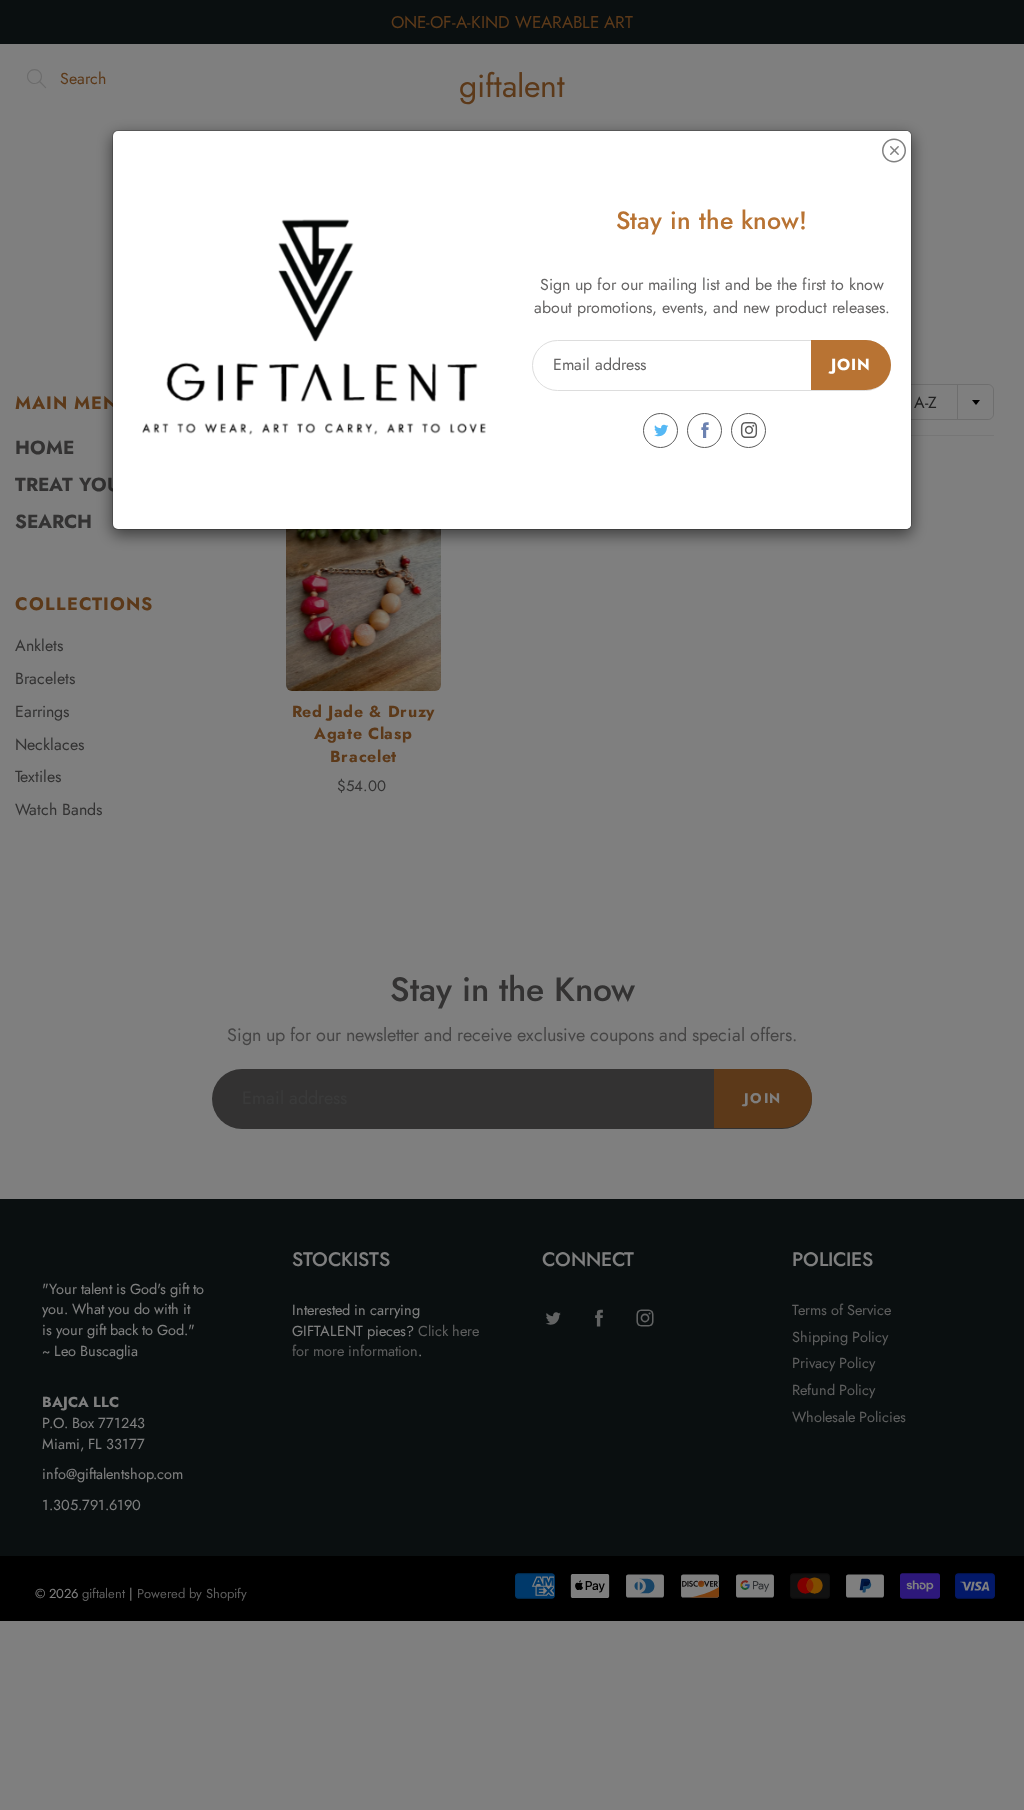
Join (851, 364)
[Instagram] (748, 430)
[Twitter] (660, 430)
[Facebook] (704, 430)
